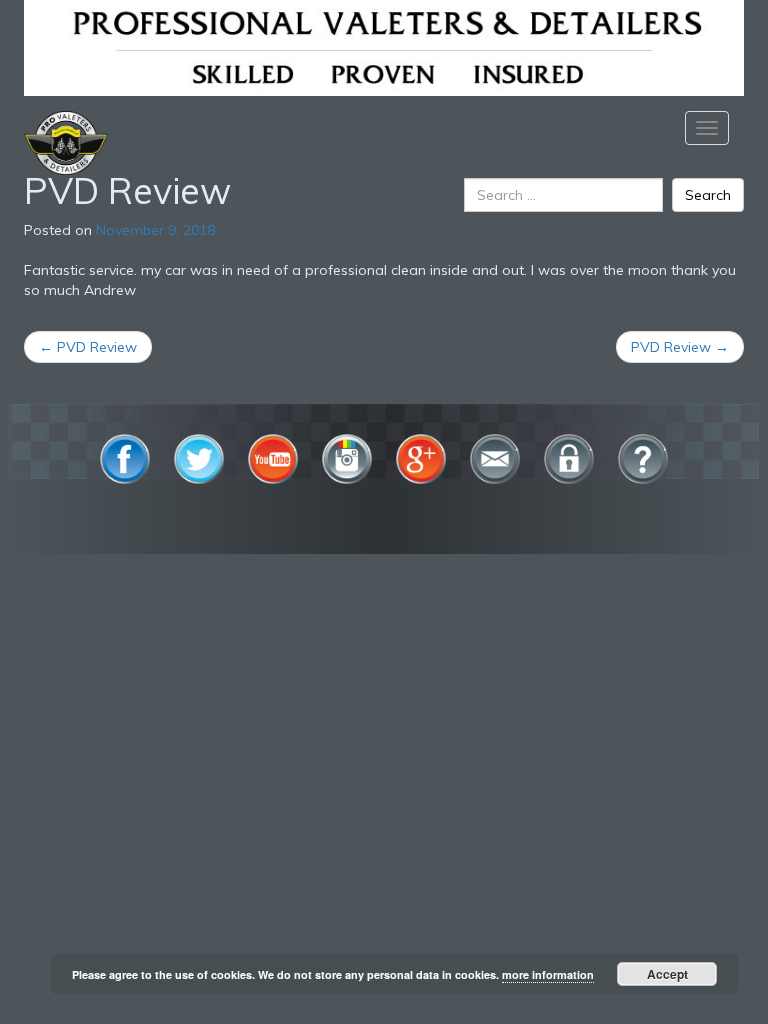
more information (548, 974)
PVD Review (88, 347)
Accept (667, 974)
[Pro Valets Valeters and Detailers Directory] (384, 46)
